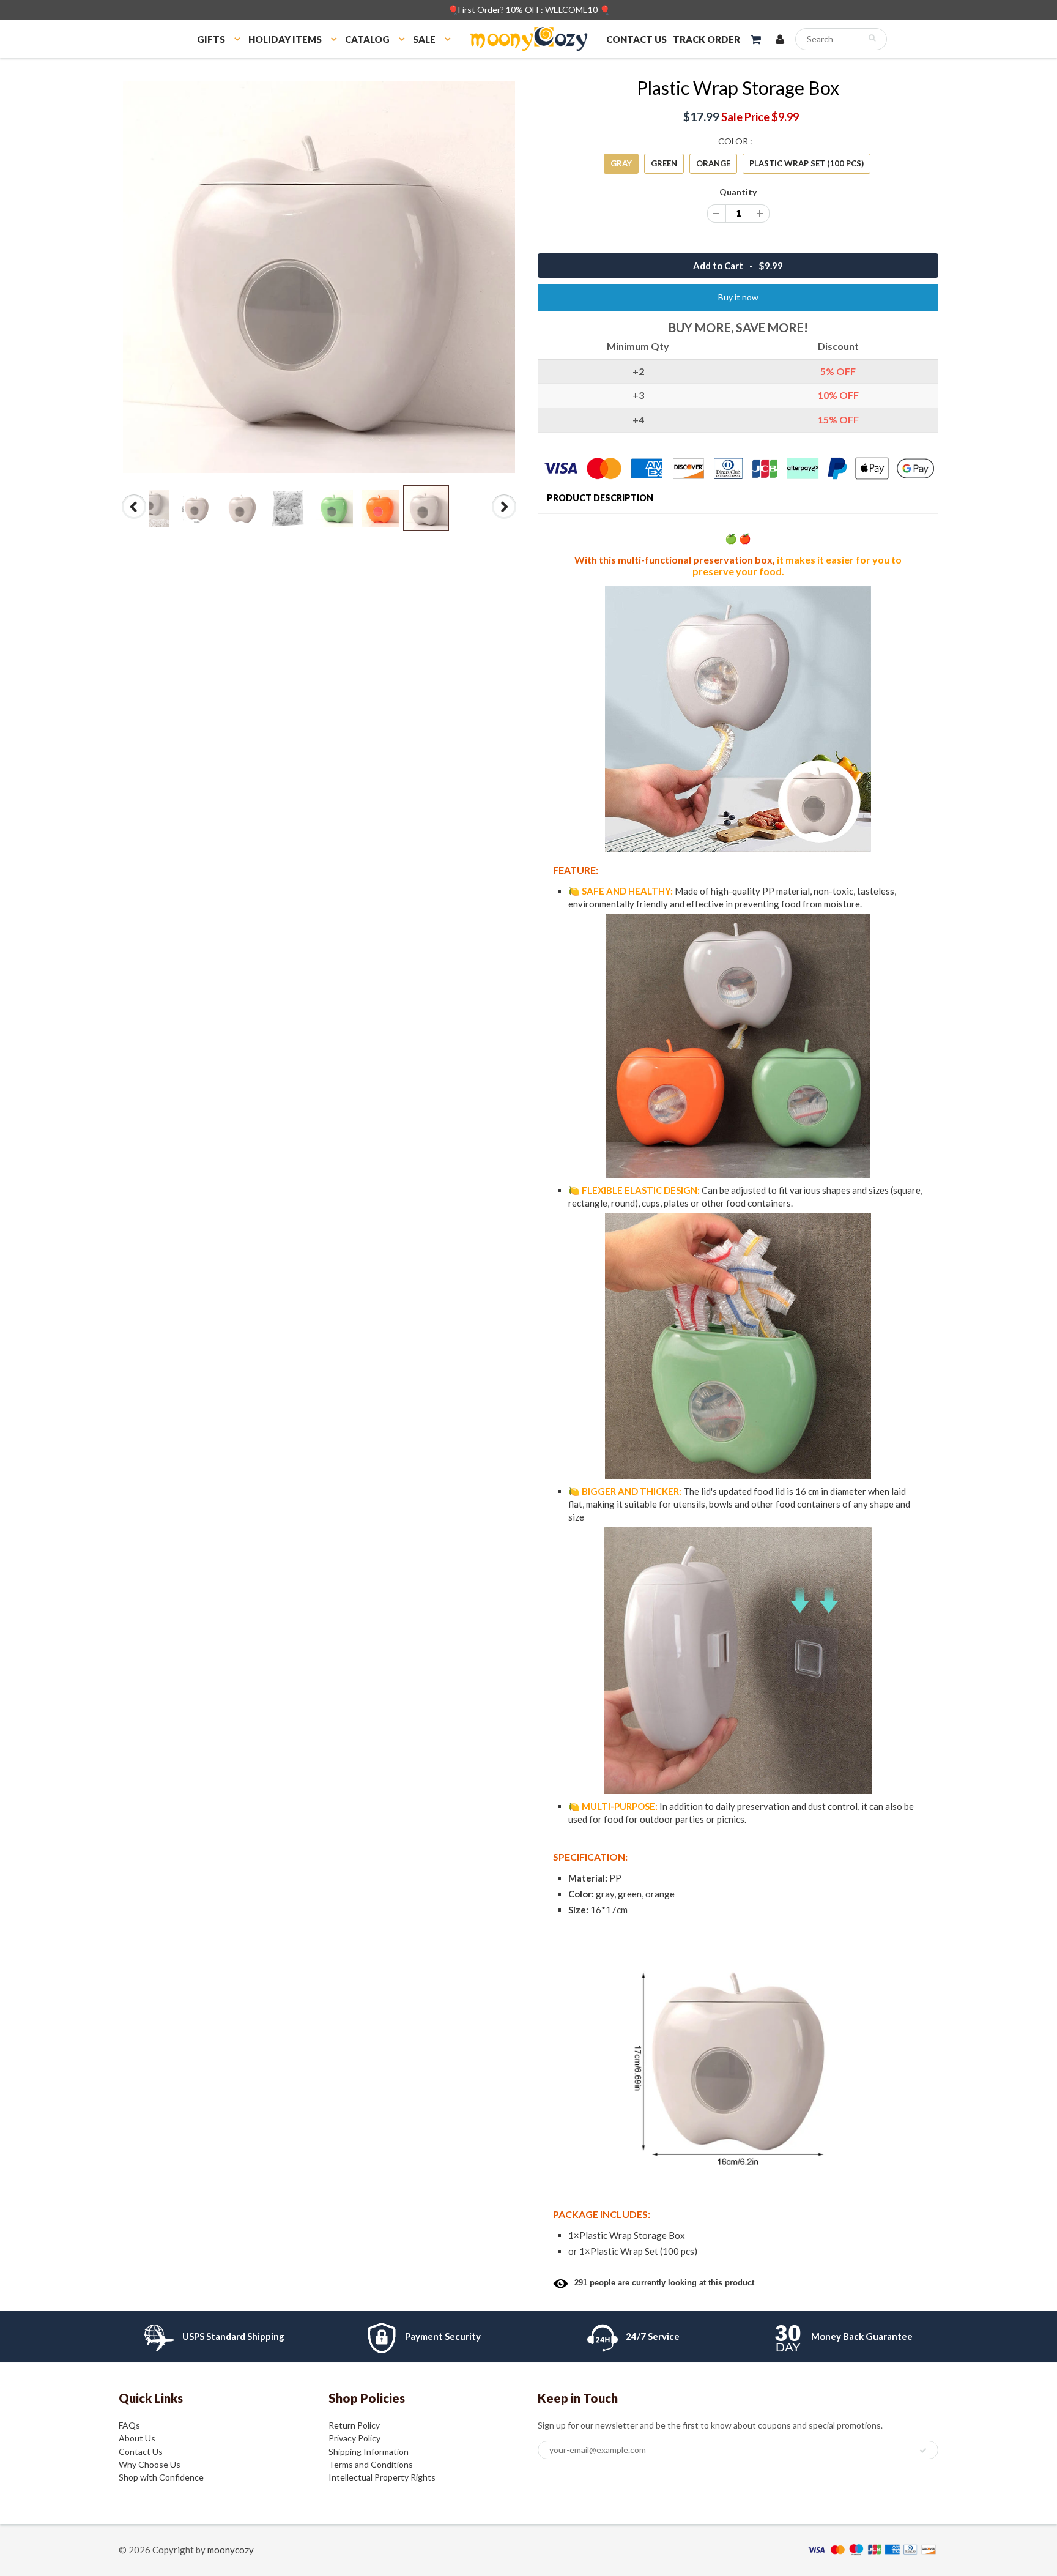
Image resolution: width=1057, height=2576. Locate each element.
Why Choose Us (150, 2464)
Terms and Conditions (371, 2464)
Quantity (738, 192)
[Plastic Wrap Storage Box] (319, 277)
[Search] (872, 38)
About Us (137, 2438)
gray (621, 163)
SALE (424, 39)
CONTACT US (636, 39)
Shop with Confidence (161, 2477)
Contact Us (141, 2451)
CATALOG (367, 39)
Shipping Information (369, 2451)
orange (713, 163)
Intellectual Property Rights (382, 2477)
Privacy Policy (354, 2438)
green (664, 163)
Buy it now (738, 297)
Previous (135, 518)
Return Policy (354, 2425)
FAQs (129, 2425)
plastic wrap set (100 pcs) (807, 163)
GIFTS (211, 39)
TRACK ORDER (707, 39)
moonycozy (231, 2550)
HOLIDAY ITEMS (285, 39)
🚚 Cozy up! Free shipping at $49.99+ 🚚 (529, 9)
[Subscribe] (923, 2451)
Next (504, 518)
